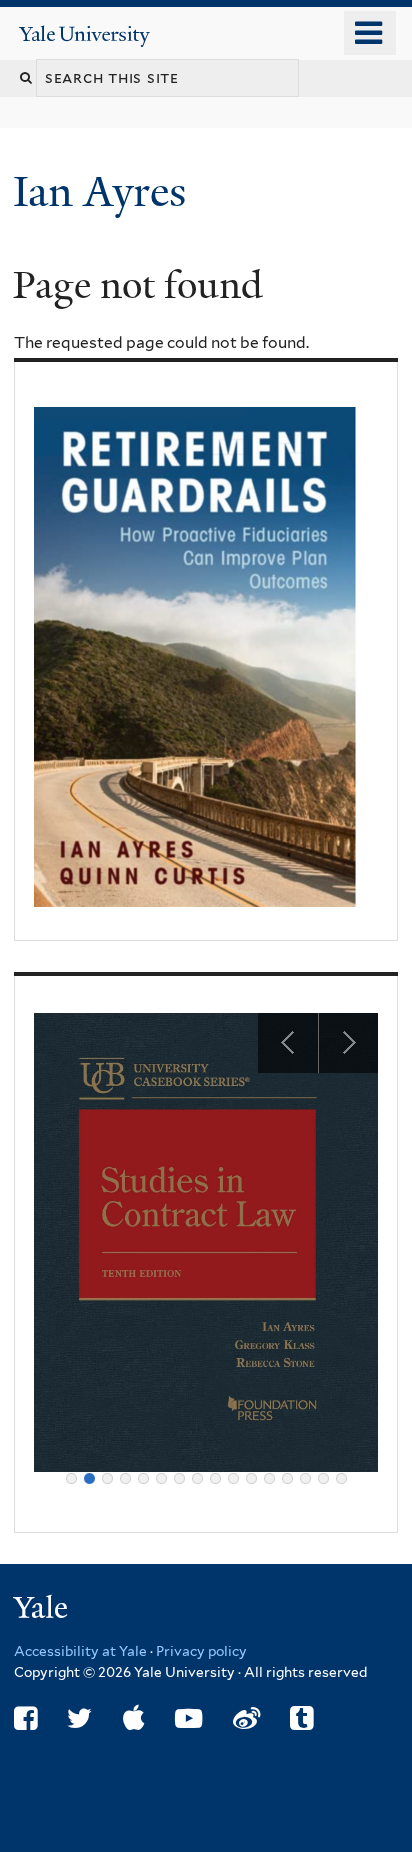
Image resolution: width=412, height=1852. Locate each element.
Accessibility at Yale (80, 1651)
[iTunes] (134, 1718)
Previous (288, 1043)
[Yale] (43, 1610)
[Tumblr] (301, 1718)
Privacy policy (201, 1651)
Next (348, 1043)
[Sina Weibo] (246, 1718)
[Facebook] (25, 1718)
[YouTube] (188, 1718)
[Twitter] (79, 1718)
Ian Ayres (105, 191)
